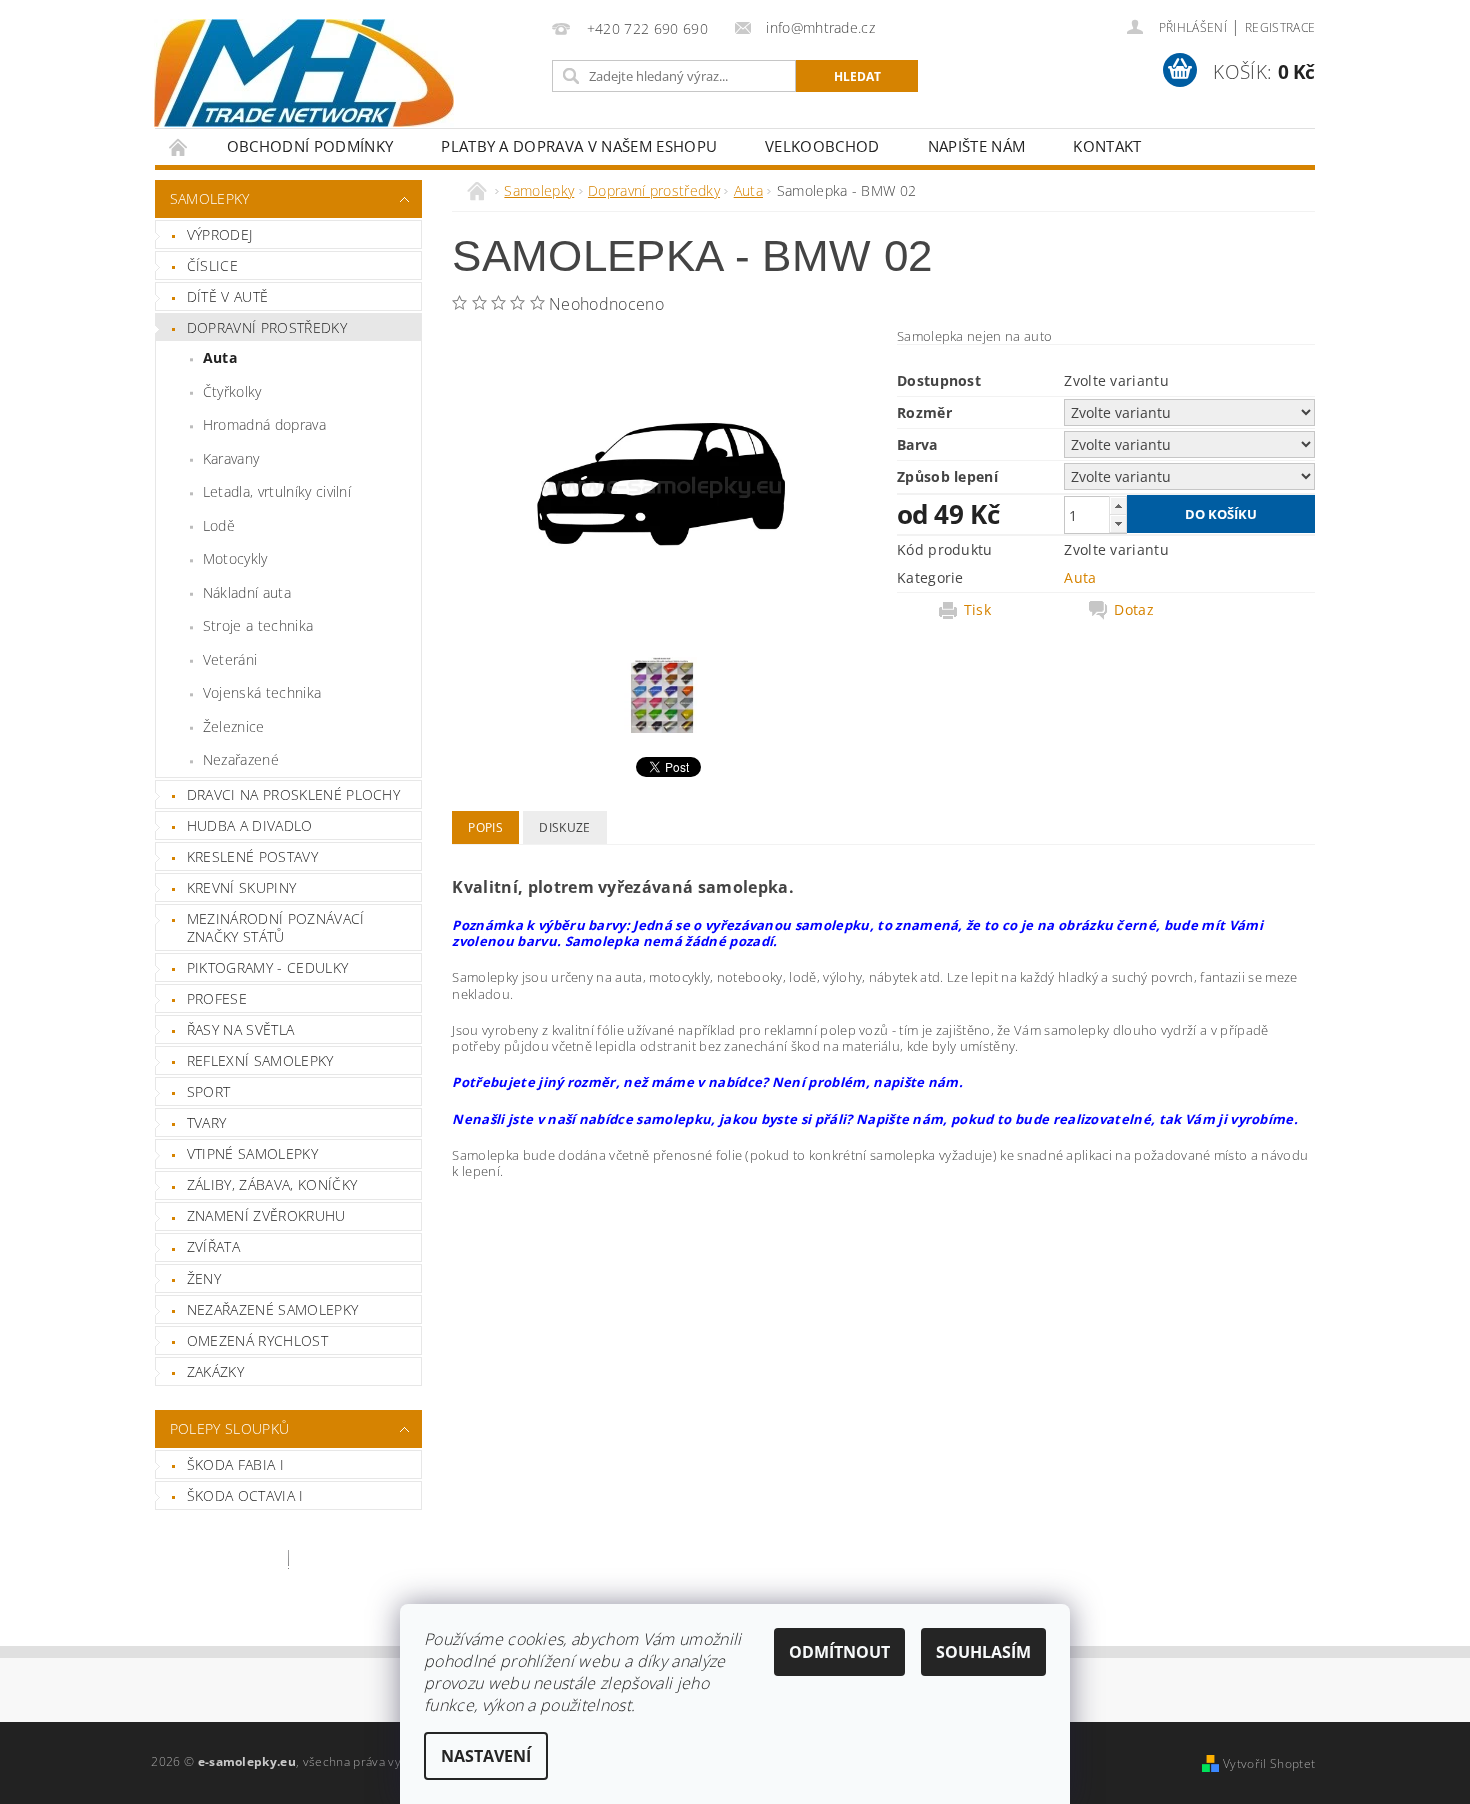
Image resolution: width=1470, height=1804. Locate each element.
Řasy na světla (240, 1029)
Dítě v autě (228, 296)
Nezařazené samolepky (272, 1309)
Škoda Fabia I (235, 1464)
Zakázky (215, 1371)
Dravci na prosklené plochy (293, 794)
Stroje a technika (258, 625)
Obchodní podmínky (310, 146)
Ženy (204, 1278)
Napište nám (977, 146)
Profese (217, 998)
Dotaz (1134, 610)
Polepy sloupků (229, 1428)
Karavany (231, 458)
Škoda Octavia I (245, 1495)
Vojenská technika (262, 692)
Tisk (977, 610)
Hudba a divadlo (250, 825)
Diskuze (564, 827)
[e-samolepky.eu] (304, 73)
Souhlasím (983, 1652)
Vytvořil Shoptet (1269, 1763)
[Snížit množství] (1118, 523)
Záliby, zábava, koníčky (272, 1184)
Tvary (207, 1122)
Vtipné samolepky (252, 1153)
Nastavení (486, 1756)
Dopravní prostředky (267, 327)
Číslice (212, 265)
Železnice (234, 726)
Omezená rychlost (257, 1340)
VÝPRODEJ (220, 234)
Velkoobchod (822, 146)
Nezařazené (241, 759)
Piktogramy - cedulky (267, 967)
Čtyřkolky (232, 391)
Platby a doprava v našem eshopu (579, 146)
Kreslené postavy (252, 856)
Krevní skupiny (241, 887)
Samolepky (210, 198)
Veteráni (230, 659)
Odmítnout (839, 1652)
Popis (485, 827)
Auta (220, 357)
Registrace (1280, 27)
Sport (209, 1091)
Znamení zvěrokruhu (266, 1215)
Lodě (219, 525)
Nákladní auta (247, 592)
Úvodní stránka (179, 146)
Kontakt (1107, 146)
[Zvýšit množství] (1118, 505)
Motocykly (235, 558)
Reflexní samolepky (260, 1060)
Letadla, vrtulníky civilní (277, 491)
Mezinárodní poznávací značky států (276, 927)
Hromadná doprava (264, 424)
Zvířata (213, 1246)
